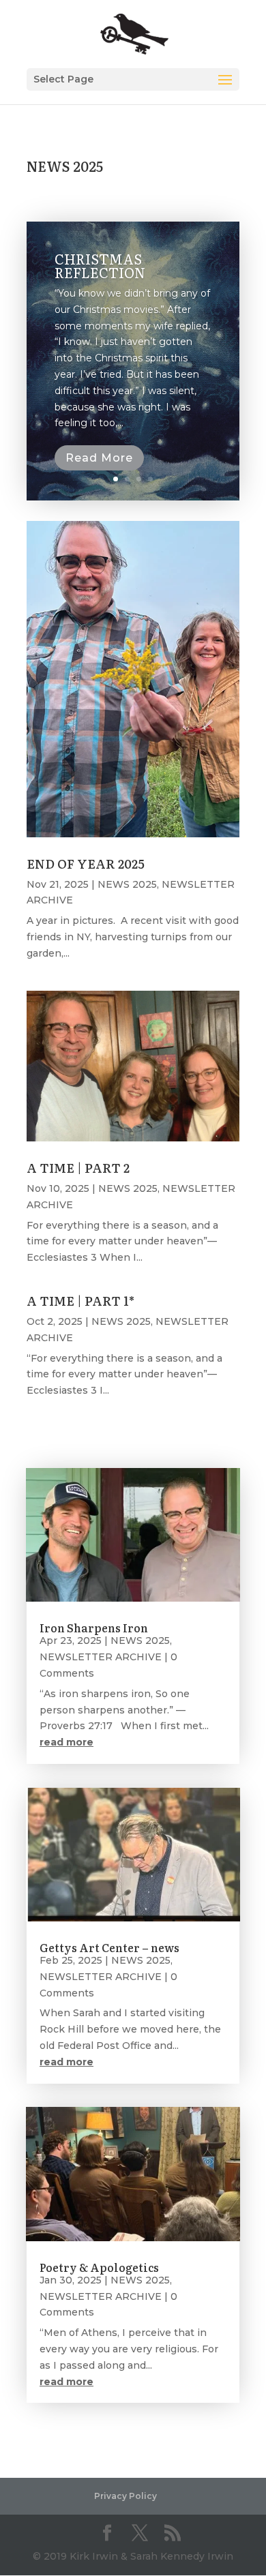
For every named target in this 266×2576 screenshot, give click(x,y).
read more (66, 1742)
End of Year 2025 (86, 864)
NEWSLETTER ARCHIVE (101, 1657)
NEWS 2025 (127, 884)
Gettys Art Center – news (109, 1947)
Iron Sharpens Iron (94, 1628)
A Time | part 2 (78, 1168)
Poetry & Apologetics (99, 2267)
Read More (99, 458)
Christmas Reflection (100, 265)
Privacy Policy (125, 2496)
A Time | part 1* (80, 1301)
